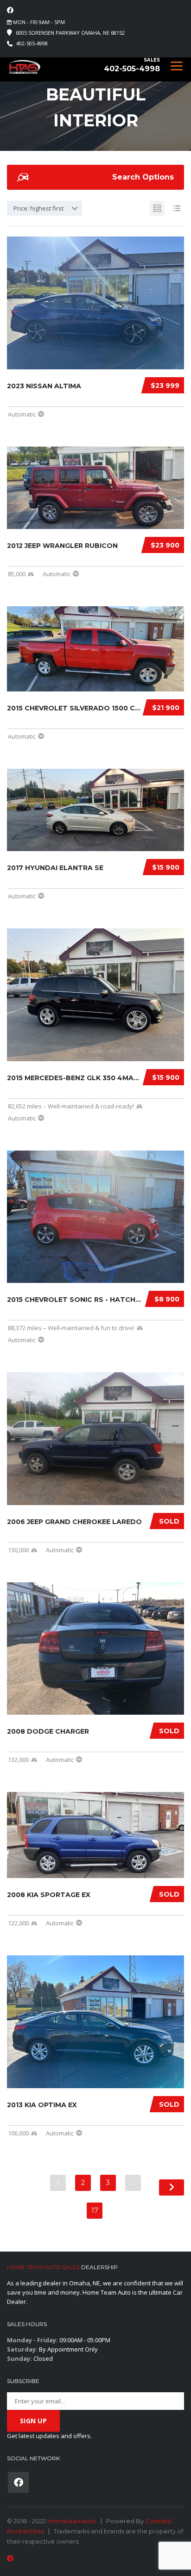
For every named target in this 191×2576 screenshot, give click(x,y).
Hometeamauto (72, 2521)
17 (95, 2210)
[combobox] (45, 208)
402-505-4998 (32, 43)
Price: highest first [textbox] (38, 208)
